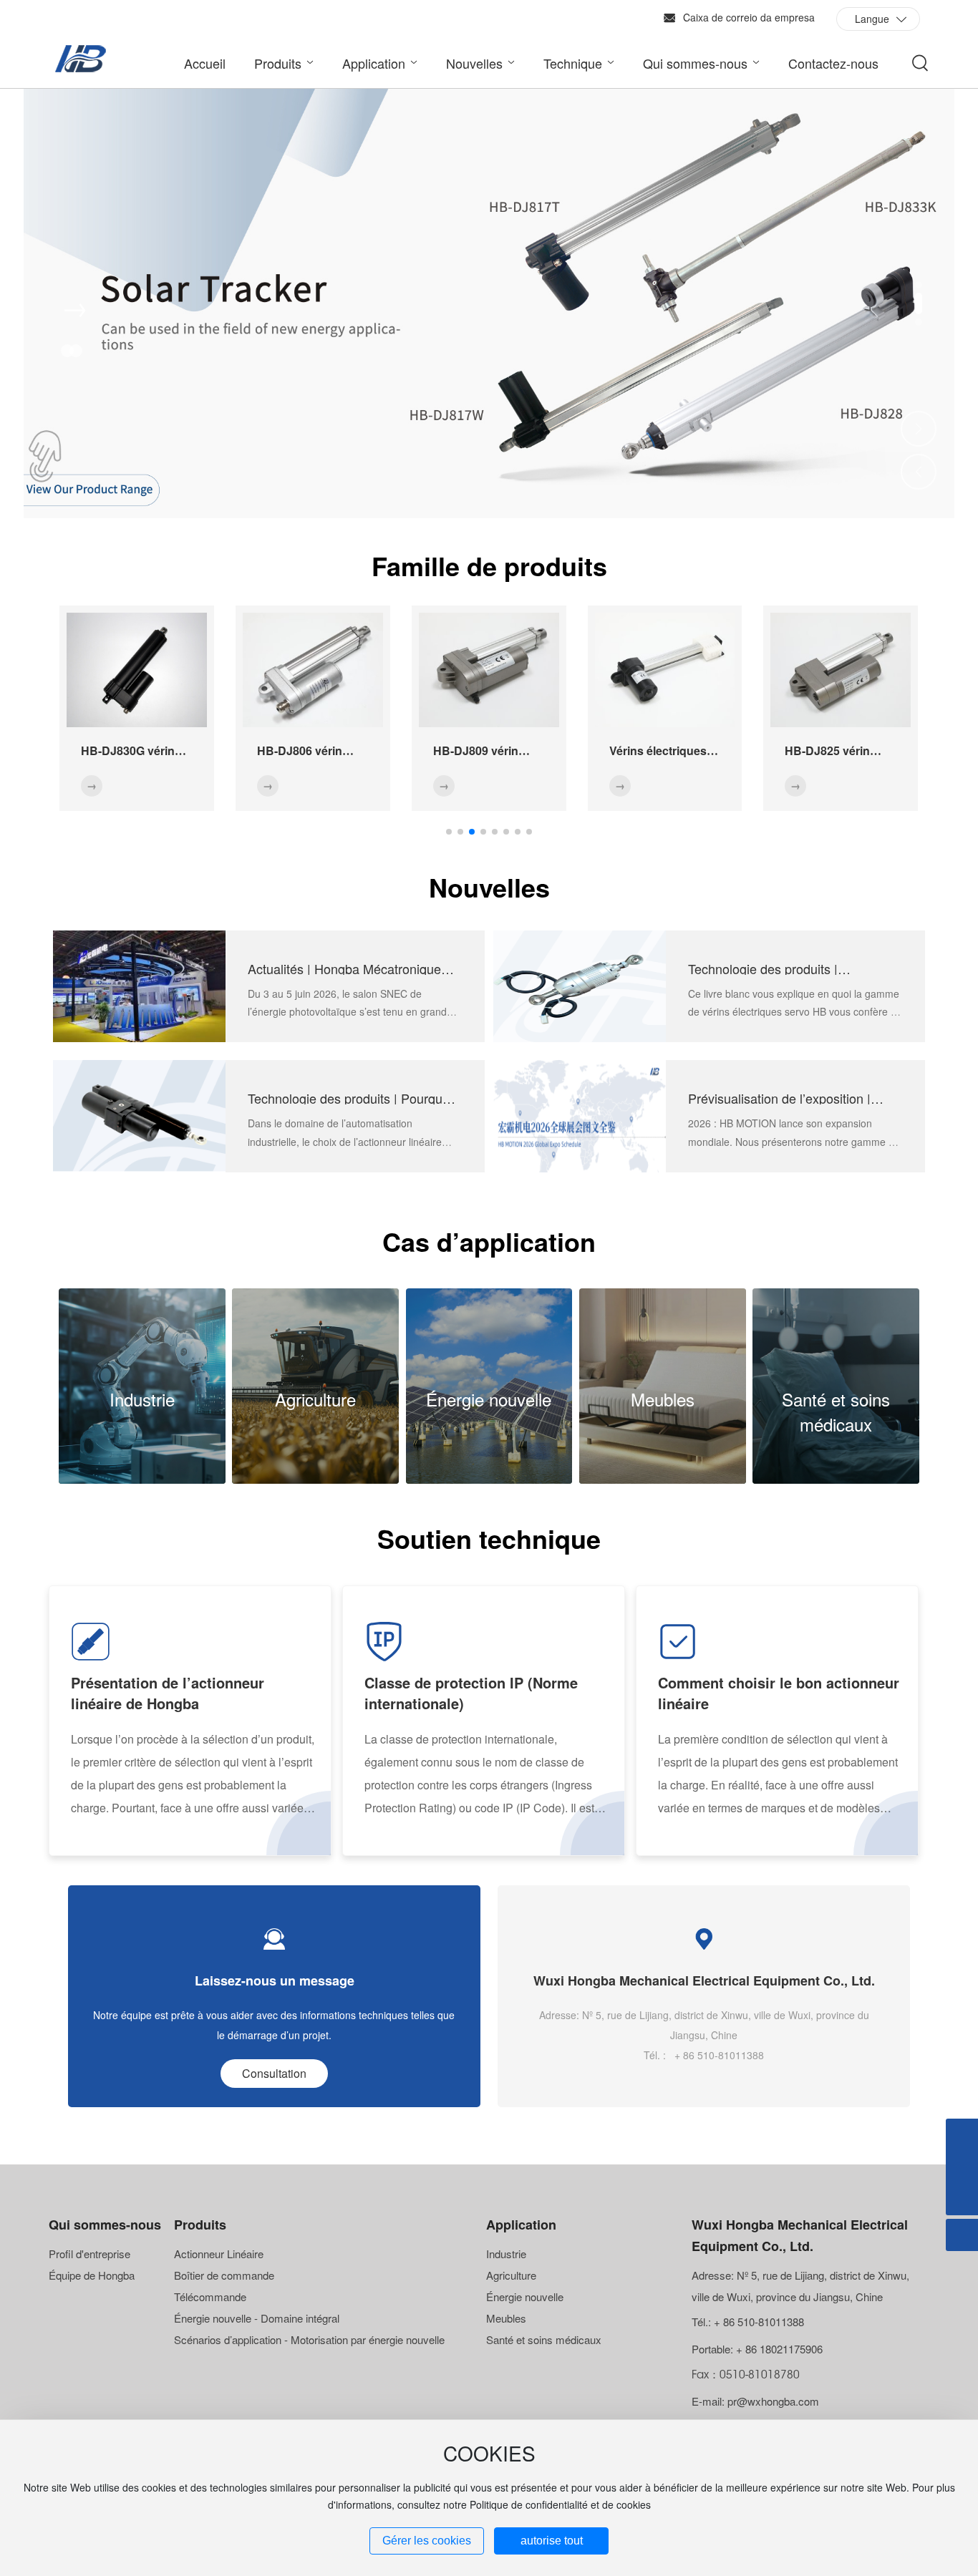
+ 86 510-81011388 (718, 2055)
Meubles (663, 1399)
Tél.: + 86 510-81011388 (748, 2322)
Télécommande (210, 2296)
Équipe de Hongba (92, 2275)
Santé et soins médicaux (836, 1411)
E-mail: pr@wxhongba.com (755, 2401)
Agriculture (315, 1399)
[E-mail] (962, 2135)
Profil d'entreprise (89, 2254)
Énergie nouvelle (489, 1399)
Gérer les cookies (427, 2541)
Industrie (142, 1399)
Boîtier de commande (224, 2275)
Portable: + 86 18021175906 (757, 2349)
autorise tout (552, 2541)
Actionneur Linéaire (219, 2254)
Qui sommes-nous (105, 2225)
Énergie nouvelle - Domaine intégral (257, 2318)
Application (521, 2225)
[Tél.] (962, 2167)
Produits (200, 2225)
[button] (919, 285)
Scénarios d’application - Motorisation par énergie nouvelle (309, 2339)
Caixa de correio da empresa (749, 17)
